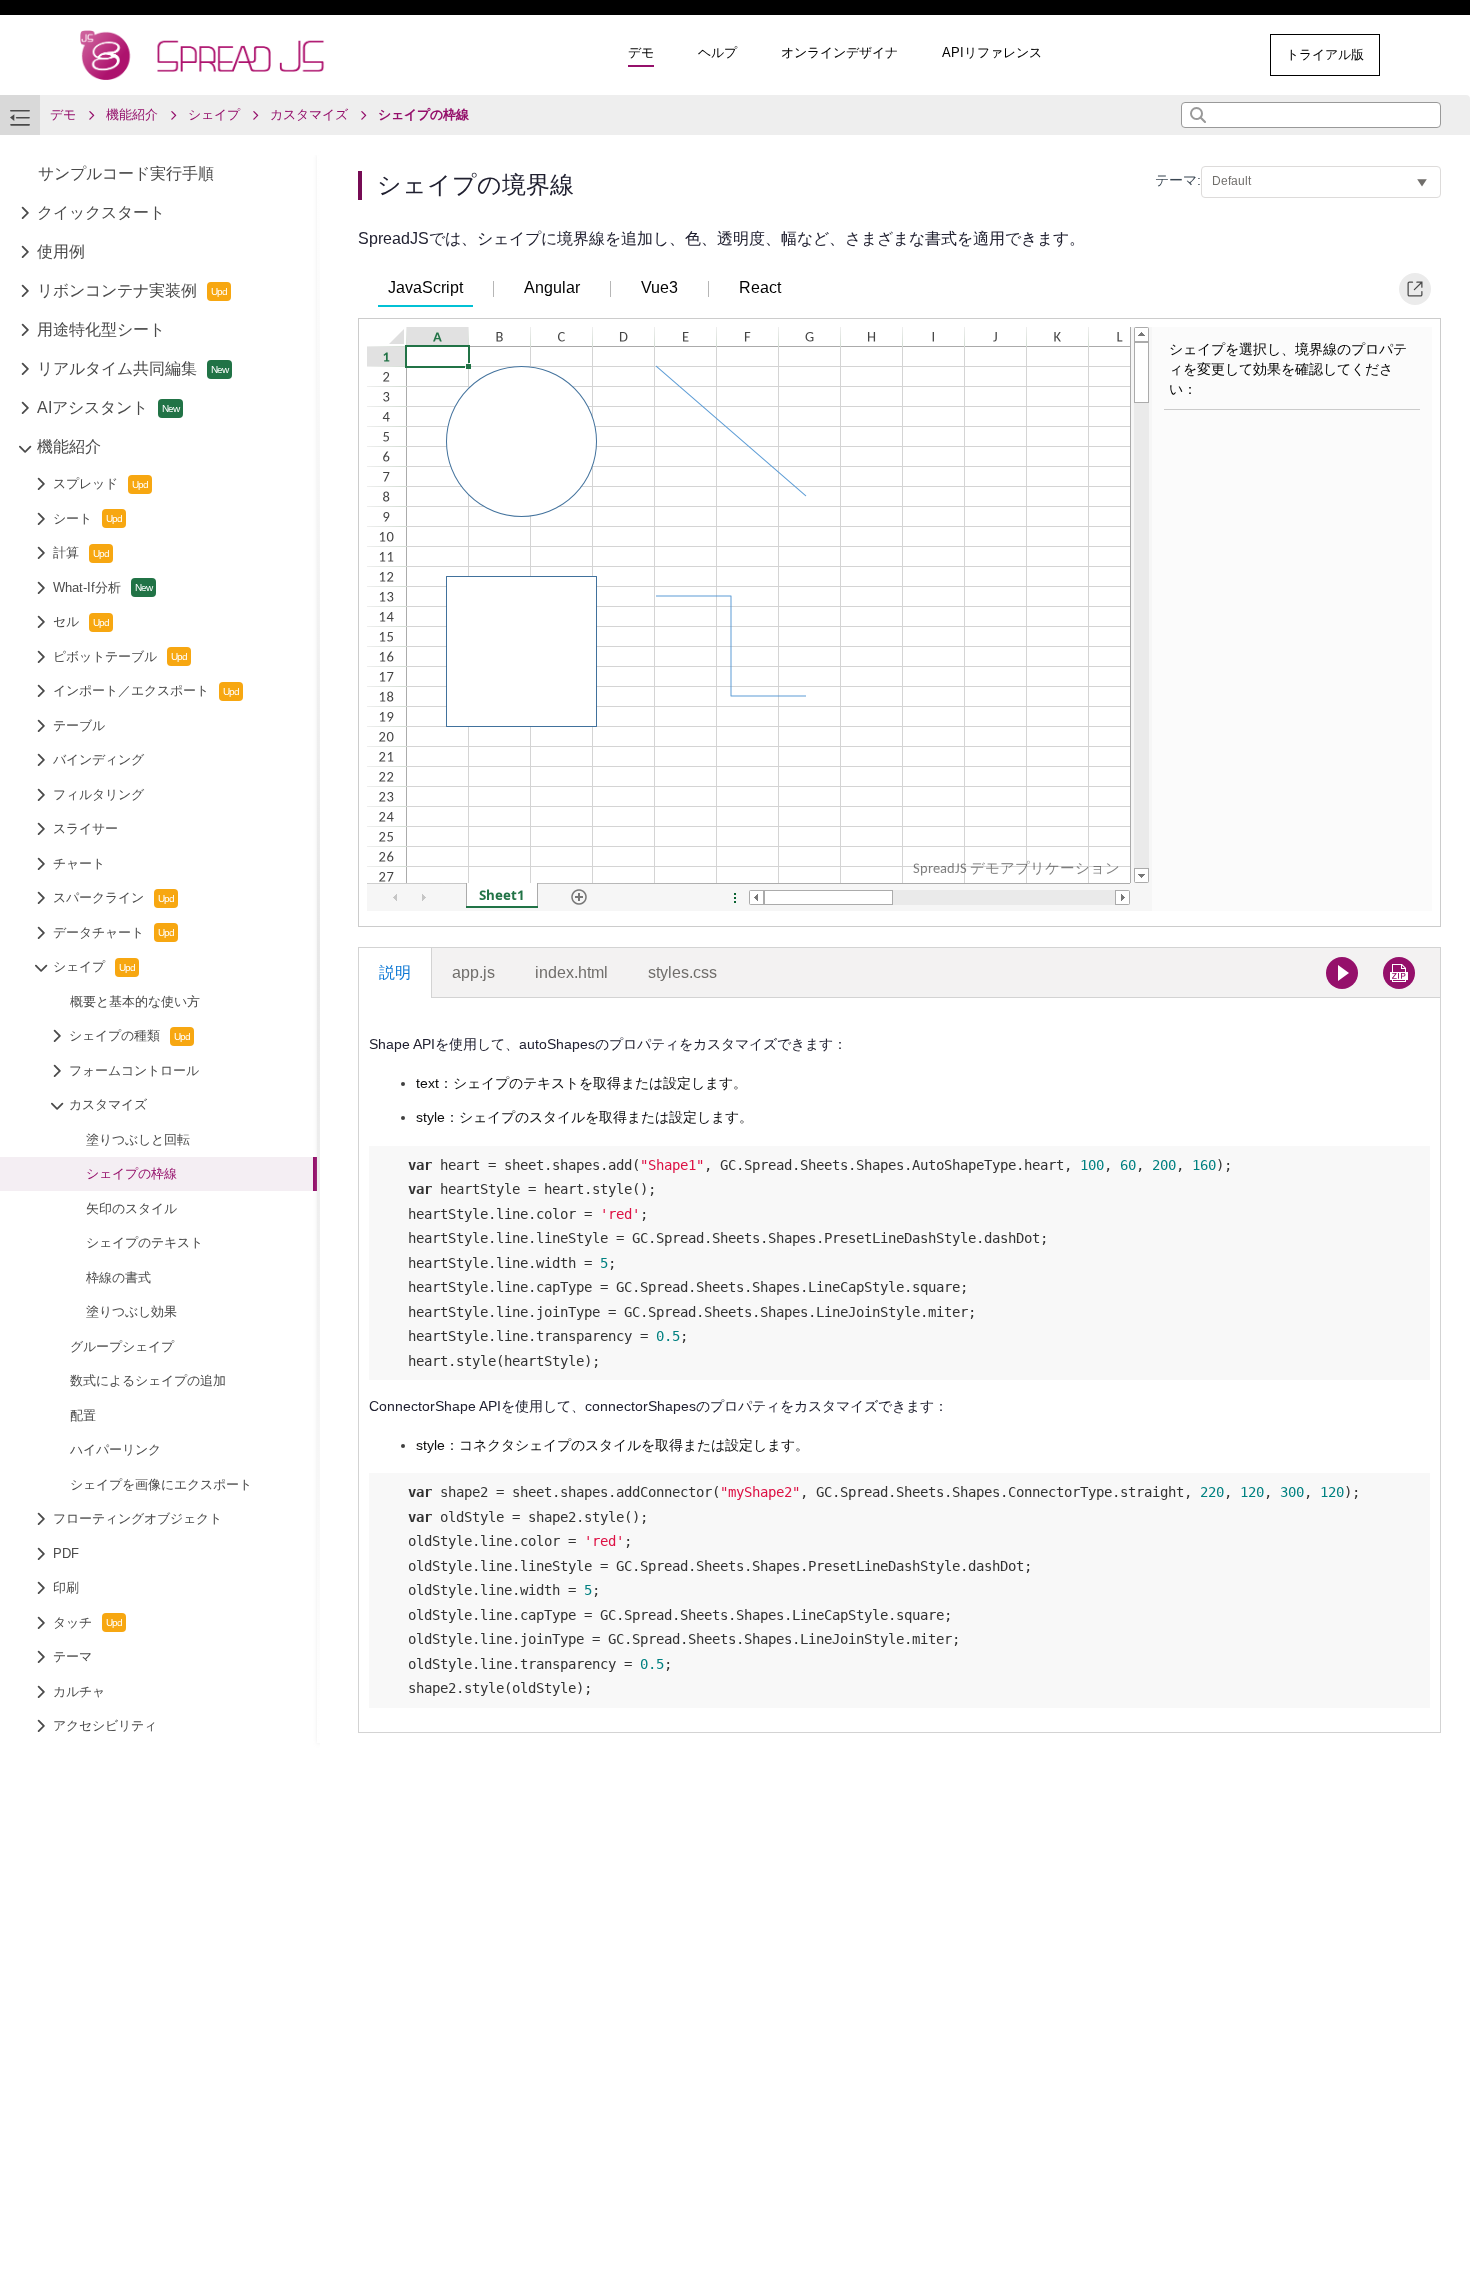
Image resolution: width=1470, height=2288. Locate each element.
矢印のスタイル (131, 1208)
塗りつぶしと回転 (138, 1139)
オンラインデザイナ (839, 52)
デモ (641, 52)
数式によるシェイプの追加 (148, 1381)
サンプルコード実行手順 (126, 174)
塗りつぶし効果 (131, 1312)
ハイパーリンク (115, 1450)
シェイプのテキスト (144, 1243)
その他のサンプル (1172, 54)
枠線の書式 (118, 1277)
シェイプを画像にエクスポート (161, 1484)
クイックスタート (101, 213)
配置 (83, 1415)
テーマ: (1178, 180)
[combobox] (1311, 115)
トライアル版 (1325, 54)
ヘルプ (717, 52)
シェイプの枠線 (131, 1174)
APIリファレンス (992, 52)
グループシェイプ (122, 1346)
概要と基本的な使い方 (135, 1001)
